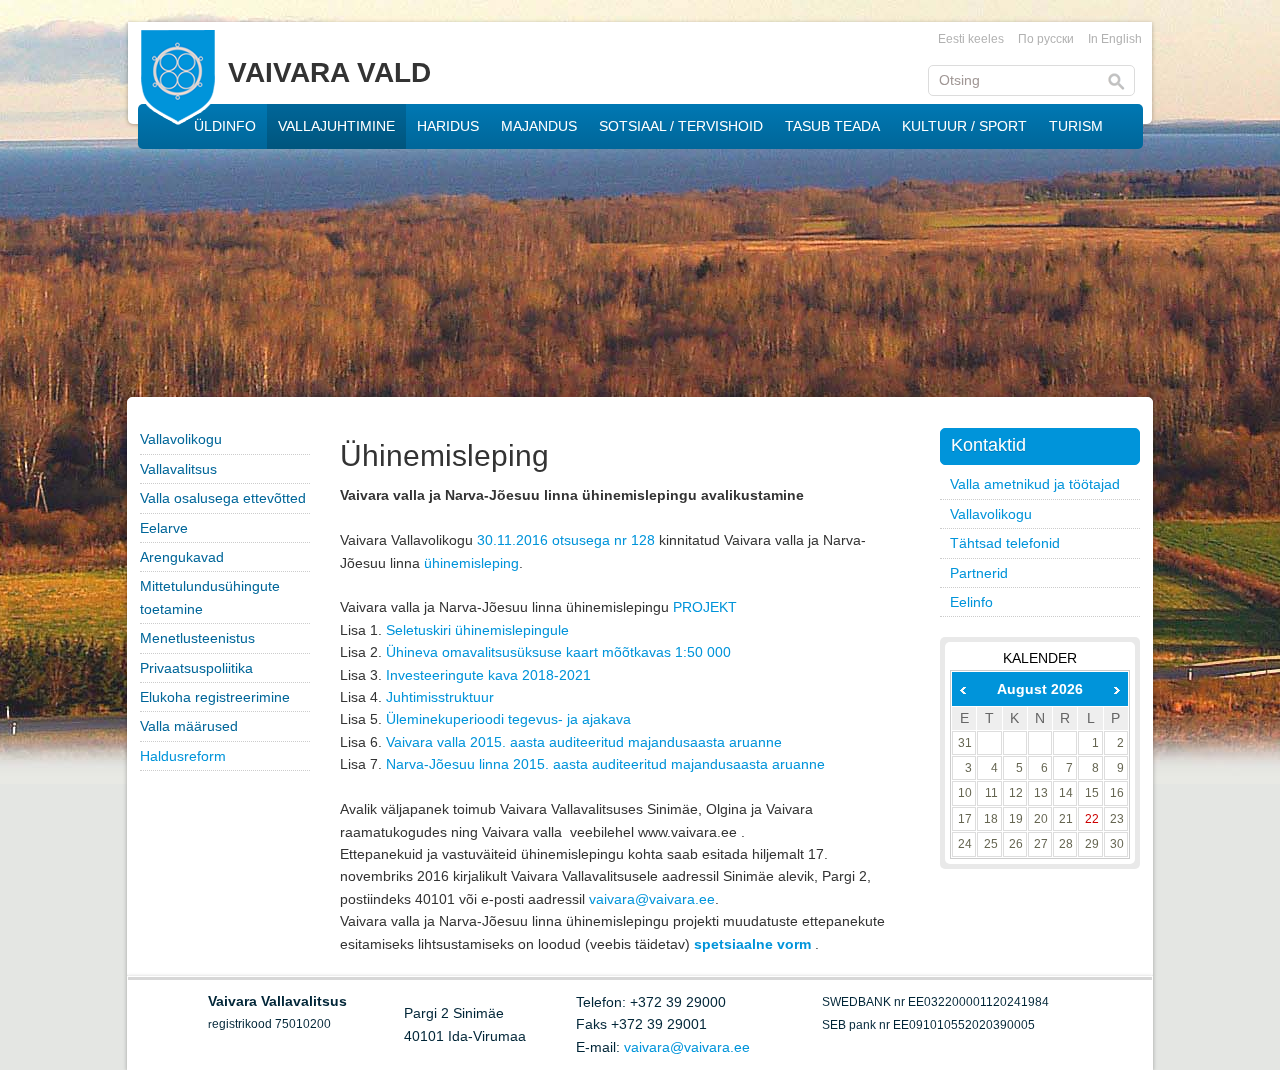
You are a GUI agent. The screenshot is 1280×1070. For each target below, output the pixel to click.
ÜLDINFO (225, 126)
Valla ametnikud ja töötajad (1035, 484)
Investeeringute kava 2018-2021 (488, 675)
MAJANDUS (539, 126)
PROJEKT (705, 607)
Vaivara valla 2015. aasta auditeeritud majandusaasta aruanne (584, 742)
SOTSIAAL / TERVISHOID (681, 126)
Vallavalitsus (178, 469)
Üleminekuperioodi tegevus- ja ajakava (508, 719)
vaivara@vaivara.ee (652, 899)
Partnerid (979, 573)
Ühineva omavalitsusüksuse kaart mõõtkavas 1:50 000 (558, 652)
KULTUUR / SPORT (964, 126)
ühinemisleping (471, 563)
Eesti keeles (971, 39)
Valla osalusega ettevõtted (223, 498)
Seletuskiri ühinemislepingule (477, 630)
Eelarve (164, 528)
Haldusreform (183, 756)
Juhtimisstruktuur (440, 697)
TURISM (1076, 126)
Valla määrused (189, 726)
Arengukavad (182, 557)
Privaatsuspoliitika (196, 668)
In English (1115, 39)
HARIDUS (448, 126)
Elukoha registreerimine (215, 697)
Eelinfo (971, 602)
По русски (1046, 39)
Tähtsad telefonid (1005, 543)
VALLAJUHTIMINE (336, 126)
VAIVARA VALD (329, 72)
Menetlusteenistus (197, 638)
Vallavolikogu (181, 439)
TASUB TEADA (832, 126)
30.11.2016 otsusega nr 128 (566, 540)
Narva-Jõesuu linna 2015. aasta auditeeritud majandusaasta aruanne (605, 764)
